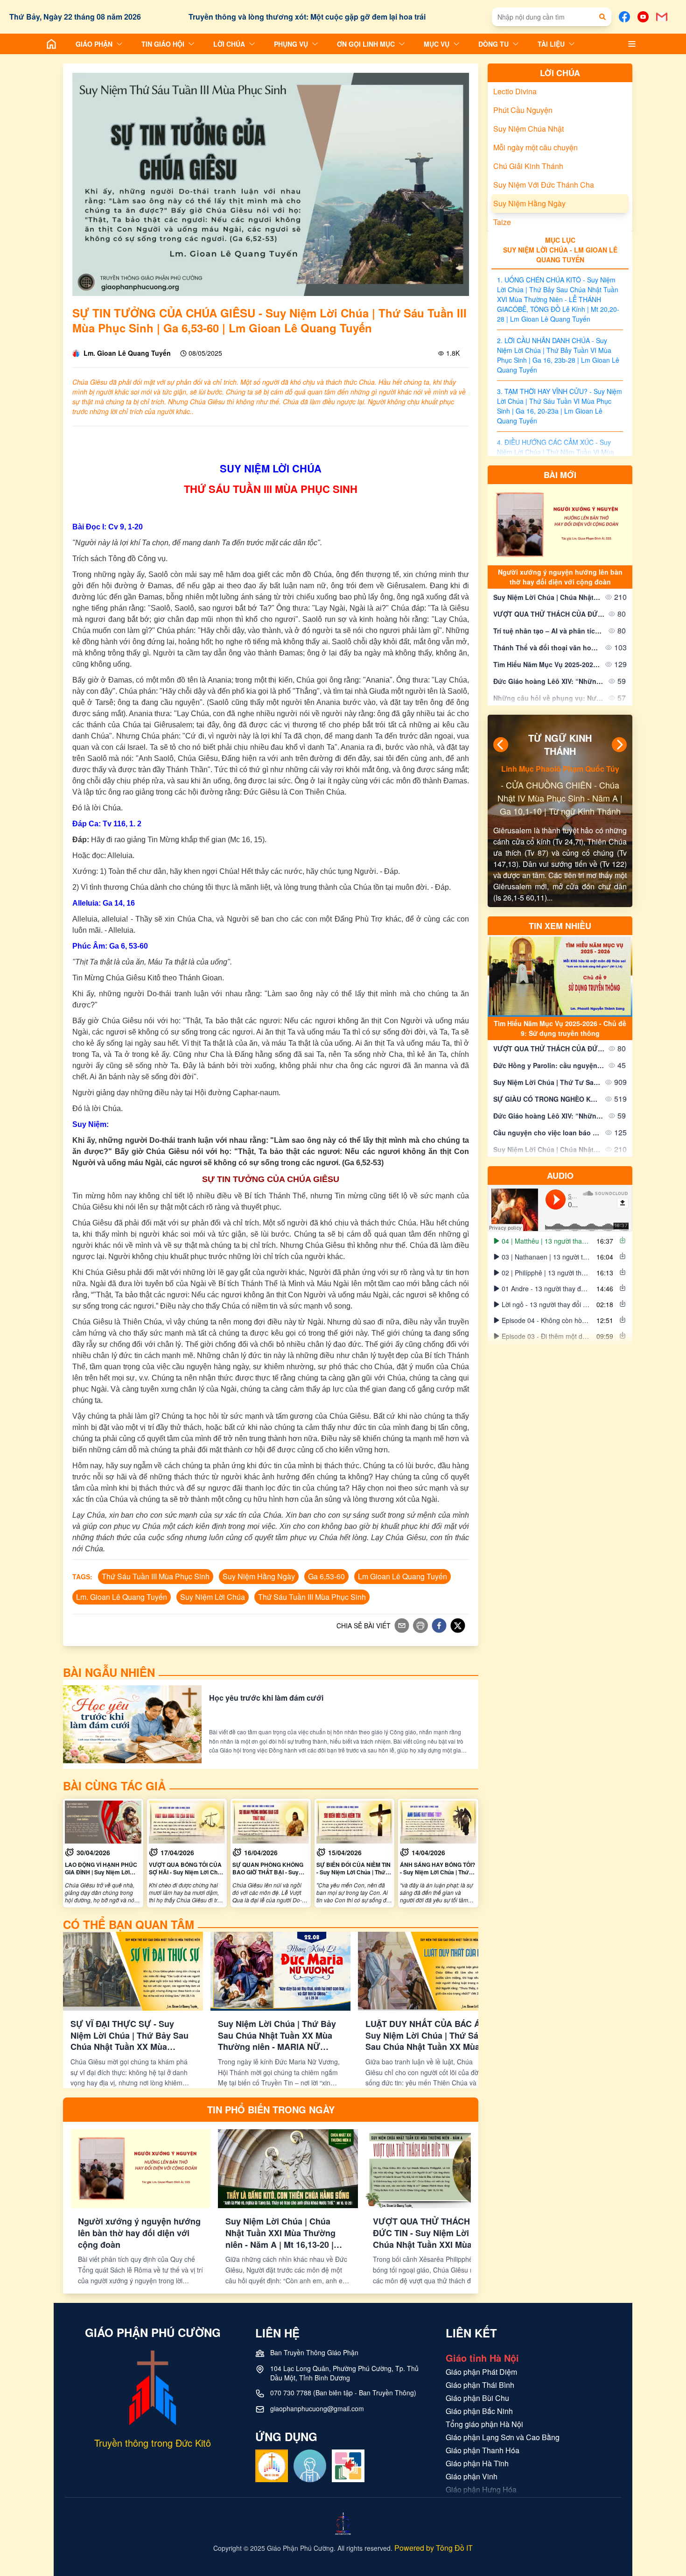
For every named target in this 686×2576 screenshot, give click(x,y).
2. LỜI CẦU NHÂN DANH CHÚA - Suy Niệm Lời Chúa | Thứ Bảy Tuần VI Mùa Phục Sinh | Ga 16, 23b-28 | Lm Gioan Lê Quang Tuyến (558, 355)
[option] (560, 1286)
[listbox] (560, 1357)
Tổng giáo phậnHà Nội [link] (484, 2424)
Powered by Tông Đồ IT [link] (434, 2548)
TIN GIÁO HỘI (163, 44)
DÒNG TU (493, 44)
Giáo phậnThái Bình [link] (480, 2385)
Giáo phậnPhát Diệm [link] (481, 2372)
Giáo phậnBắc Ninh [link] (479, 2411)
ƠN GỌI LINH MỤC (366, 44)
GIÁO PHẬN (94, 44)
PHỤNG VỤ (291, 44)
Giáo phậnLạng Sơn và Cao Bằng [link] (503, 2437)
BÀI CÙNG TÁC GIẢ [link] (114, 1786)
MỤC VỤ (437, 44)
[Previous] (501, 745)
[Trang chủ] (51, 44)
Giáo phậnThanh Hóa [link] (483, 2450)
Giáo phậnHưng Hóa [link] (481, 2489)
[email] (402, 1626)
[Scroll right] (469, 2010)
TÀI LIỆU (551, 44)
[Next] (619, 745)
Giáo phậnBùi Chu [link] (477, 2398)
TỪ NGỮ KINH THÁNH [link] (560, 745)
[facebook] (439, 1626)
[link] (103, 1853)
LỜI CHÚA (229, 44)
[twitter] (458, 1626)
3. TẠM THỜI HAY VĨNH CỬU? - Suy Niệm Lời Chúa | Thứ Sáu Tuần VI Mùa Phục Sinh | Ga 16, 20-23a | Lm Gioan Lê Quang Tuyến (560, 406)
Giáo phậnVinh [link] (472, 2476)
